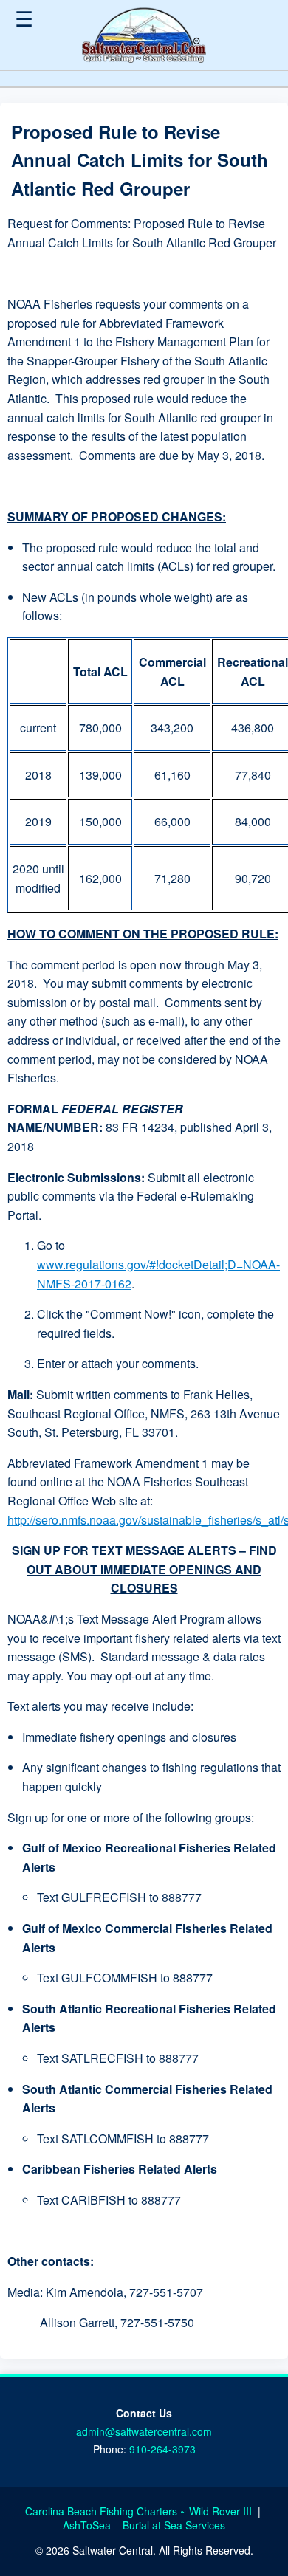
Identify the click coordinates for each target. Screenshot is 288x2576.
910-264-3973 (162, 2449)
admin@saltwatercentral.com (144, 2431)
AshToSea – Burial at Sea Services (144, 2525)
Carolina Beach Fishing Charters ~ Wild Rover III (140, 2511)
